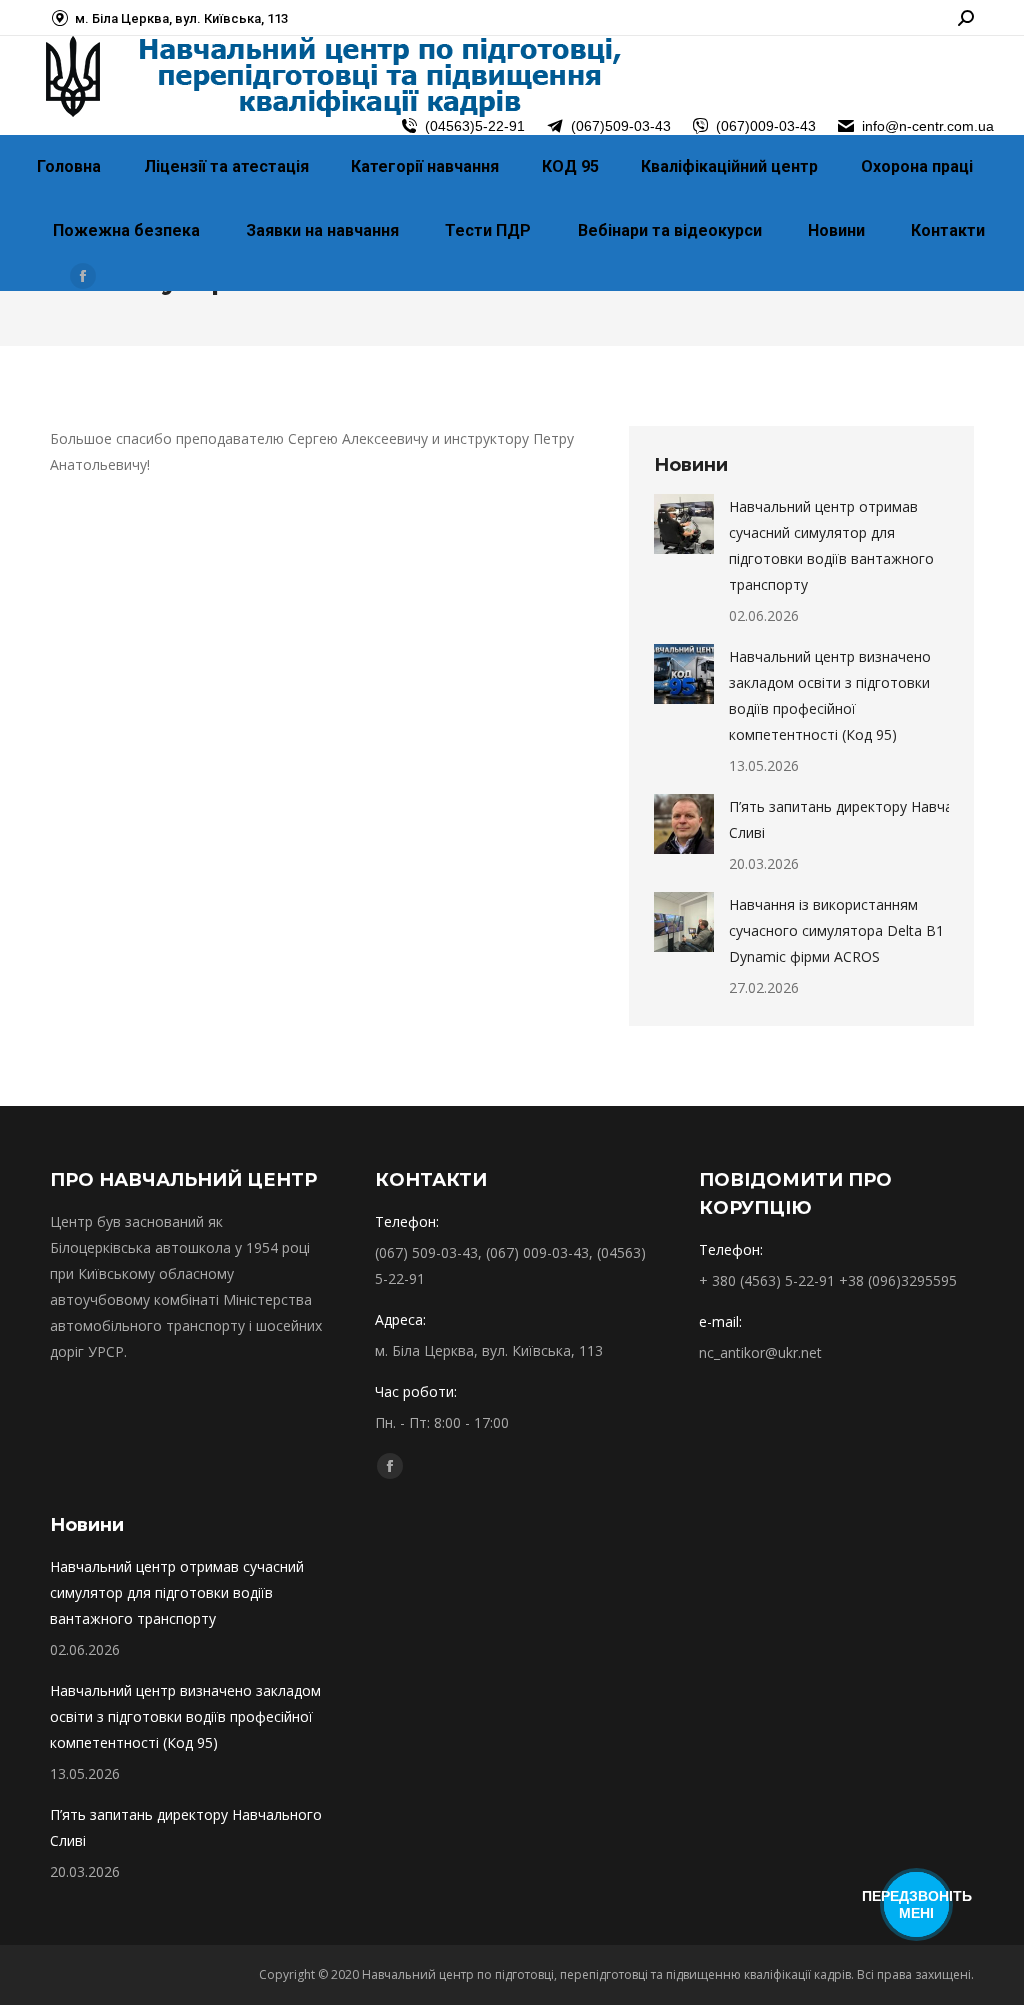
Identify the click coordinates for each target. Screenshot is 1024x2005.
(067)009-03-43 (766, 126)
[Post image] (684, 524)
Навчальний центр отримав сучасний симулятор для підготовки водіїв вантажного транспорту (831, 545)
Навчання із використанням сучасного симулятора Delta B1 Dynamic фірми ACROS (836, 930)
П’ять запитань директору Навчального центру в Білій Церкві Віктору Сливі (287, 1827)
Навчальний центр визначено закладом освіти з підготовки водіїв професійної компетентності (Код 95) (830, 695)
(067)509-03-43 (621, 126)
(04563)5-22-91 (475, 126)
